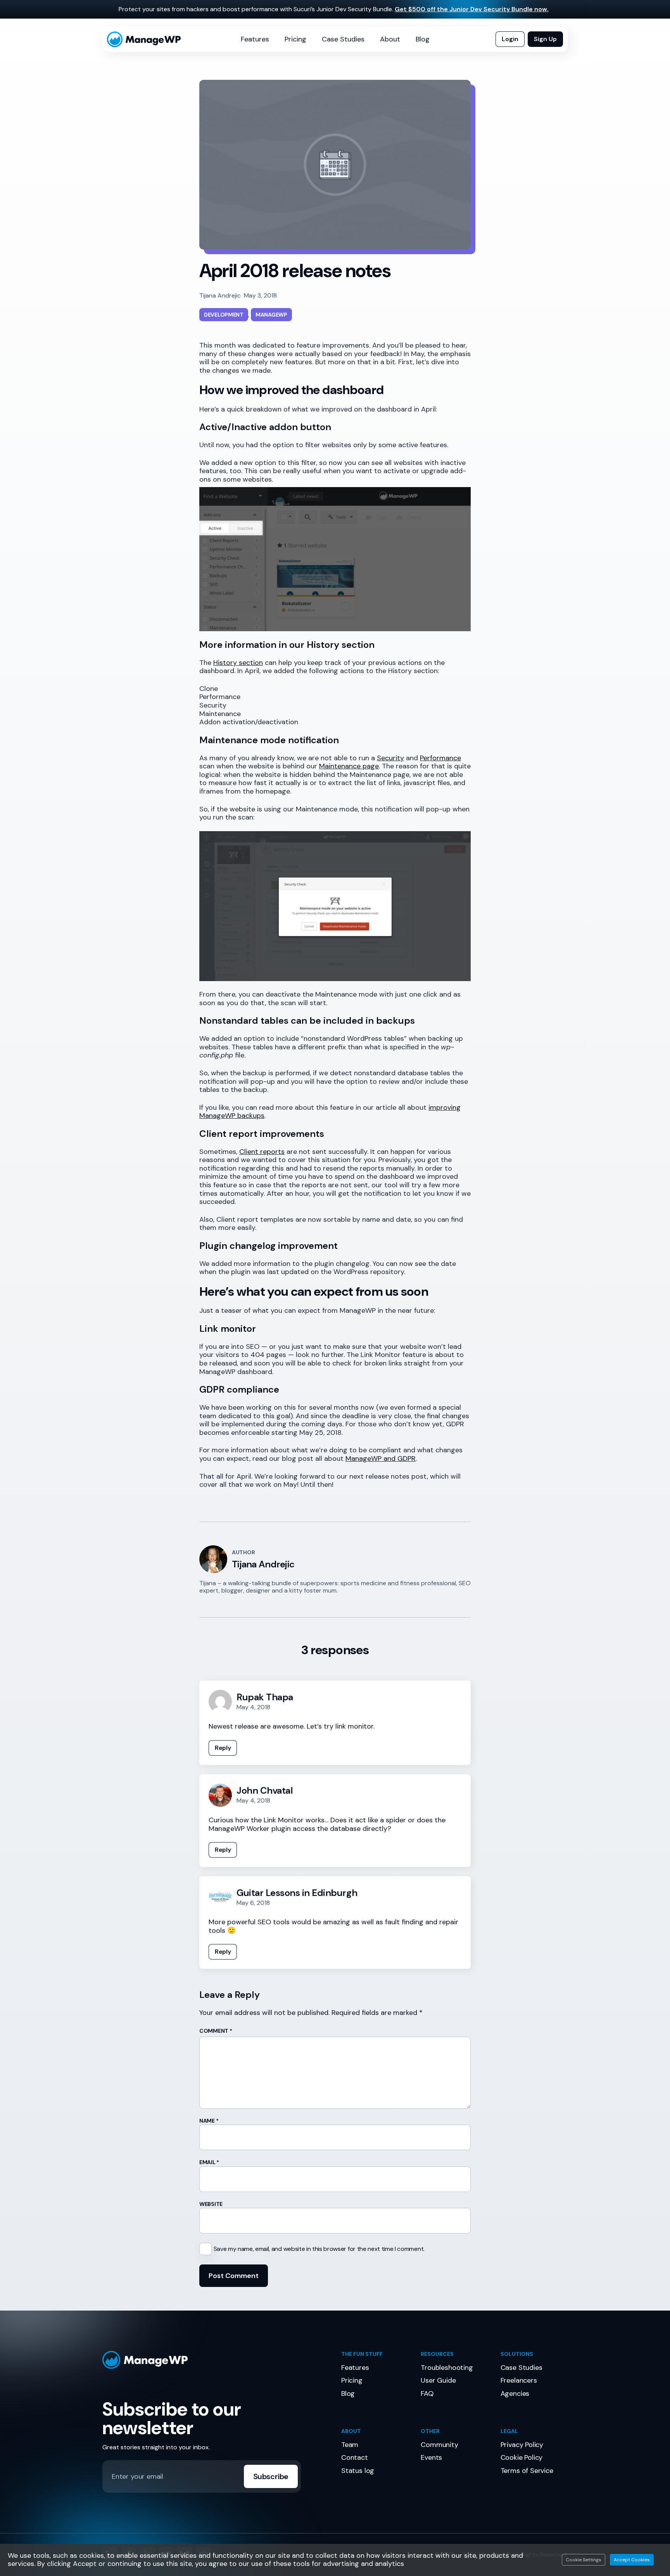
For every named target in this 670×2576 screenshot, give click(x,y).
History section (238, 663)
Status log (358, 2471)
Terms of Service (527, 2471)
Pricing (295, 39)
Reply (223, 1748)
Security (390, 758)
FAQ (427, 2393)
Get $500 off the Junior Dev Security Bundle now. (472, 9)
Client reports (262, 1152)
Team (350, 2445)
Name (209, 2121)
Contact (355, 2457)
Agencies (515, 2393)
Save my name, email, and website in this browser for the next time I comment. (319, 2249)
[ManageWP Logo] (216, 2360)
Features (255, 39)
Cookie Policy (522, 2457)
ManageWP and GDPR (381, 1458)
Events (431, 2457)
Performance (440, 758)
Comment (216, 2031)
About (390, 39)
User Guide (438, 2380)
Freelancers (519, 2380)
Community (439, 2445)
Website (211, 2204)
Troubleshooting (447, 2368)
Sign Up (545, 39)
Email (209, 2162)
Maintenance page (349, 766)
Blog (423, 39)
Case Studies (343, 39)
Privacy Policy (522, 2445)
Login (510, 39)
